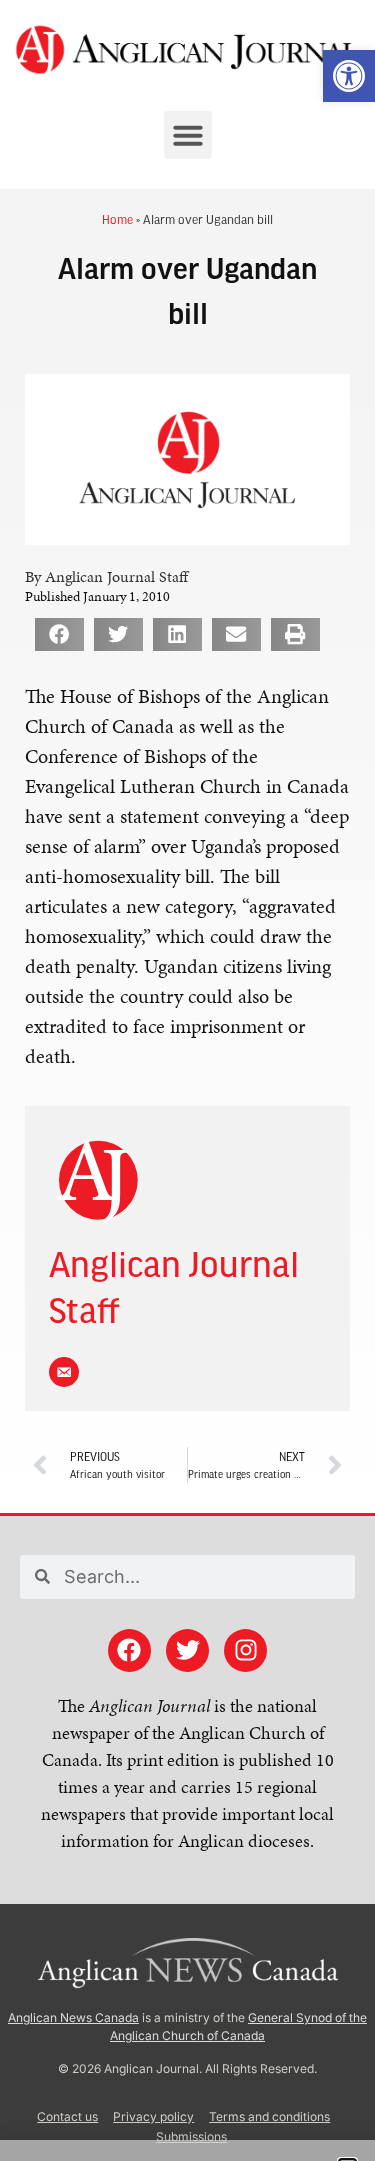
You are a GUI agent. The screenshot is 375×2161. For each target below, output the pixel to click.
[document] (187, 1080)
